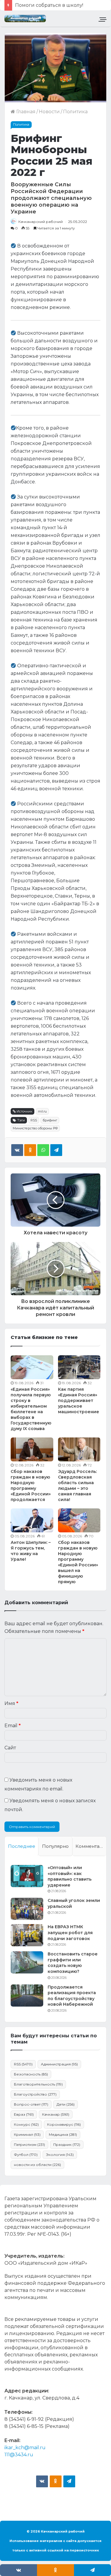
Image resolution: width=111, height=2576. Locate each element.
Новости (49, 112)
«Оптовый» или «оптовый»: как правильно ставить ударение (70, 1876)
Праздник (67, 2144)
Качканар (56, 2114)
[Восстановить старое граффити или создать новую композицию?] (27, 1962)
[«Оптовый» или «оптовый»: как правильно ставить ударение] (27, 1876)
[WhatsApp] (43, 1150)
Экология (60, 2155)
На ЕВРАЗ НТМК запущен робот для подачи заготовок (70, 1933)
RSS (34, 1120)
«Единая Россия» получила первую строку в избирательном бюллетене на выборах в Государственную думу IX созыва (31, 1409)
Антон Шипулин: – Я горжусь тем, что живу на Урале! (31, 1551)
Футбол (26, 2155)
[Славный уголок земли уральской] (27, 1909)
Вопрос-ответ (31, 2104)
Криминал (27, 2134)
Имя (11, 1703)
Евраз (24, 2114)
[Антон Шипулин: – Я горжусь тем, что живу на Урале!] (32, 1520)
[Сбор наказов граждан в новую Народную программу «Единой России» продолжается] (32, 1449)
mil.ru (42, 1111)
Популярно (55, 1846)
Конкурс (26, 2124)
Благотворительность (38, 2084)
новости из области (37, 2165)
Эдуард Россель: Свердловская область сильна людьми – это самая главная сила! (77, 1485)
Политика (75, 112)
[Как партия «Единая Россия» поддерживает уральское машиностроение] (79, 1367)
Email (13, 1726)
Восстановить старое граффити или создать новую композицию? (73, 1963)
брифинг (50, 1120)
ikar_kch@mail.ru (25, 2448)
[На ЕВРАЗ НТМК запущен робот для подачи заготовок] (27, 1935)
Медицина (63, 2134)
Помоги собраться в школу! (49, 5)
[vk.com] (42, 2481)
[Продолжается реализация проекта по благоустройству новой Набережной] (27, 1995)
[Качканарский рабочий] (25, 18)
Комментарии (91, 1846)
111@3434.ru (19, 2455)
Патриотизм (29, 2144)
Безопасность (31, 2074)
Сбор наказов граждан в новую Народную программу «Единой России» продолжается (31, 1485)
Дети (66, 2104)
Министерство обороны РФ (35, 1128)
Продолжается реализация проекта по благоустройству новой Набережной (72, 1996)
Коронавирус (64, 2124)
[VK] (17, 1150)
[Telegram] (56, 1150)
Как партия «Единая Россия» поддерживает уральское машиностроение (79, 1400)
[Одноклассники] (30, 1150)
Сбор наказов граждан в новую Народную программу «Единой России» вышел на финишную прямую (78, 1562)
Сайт (10, 1748)
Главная (25, 112)
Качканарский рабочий (41, 222)
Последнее (22, 1846)
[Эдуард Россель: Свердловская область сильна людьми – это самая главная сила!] (79, 1449)
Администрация (59, 2064)
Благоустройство (35, 2094)
